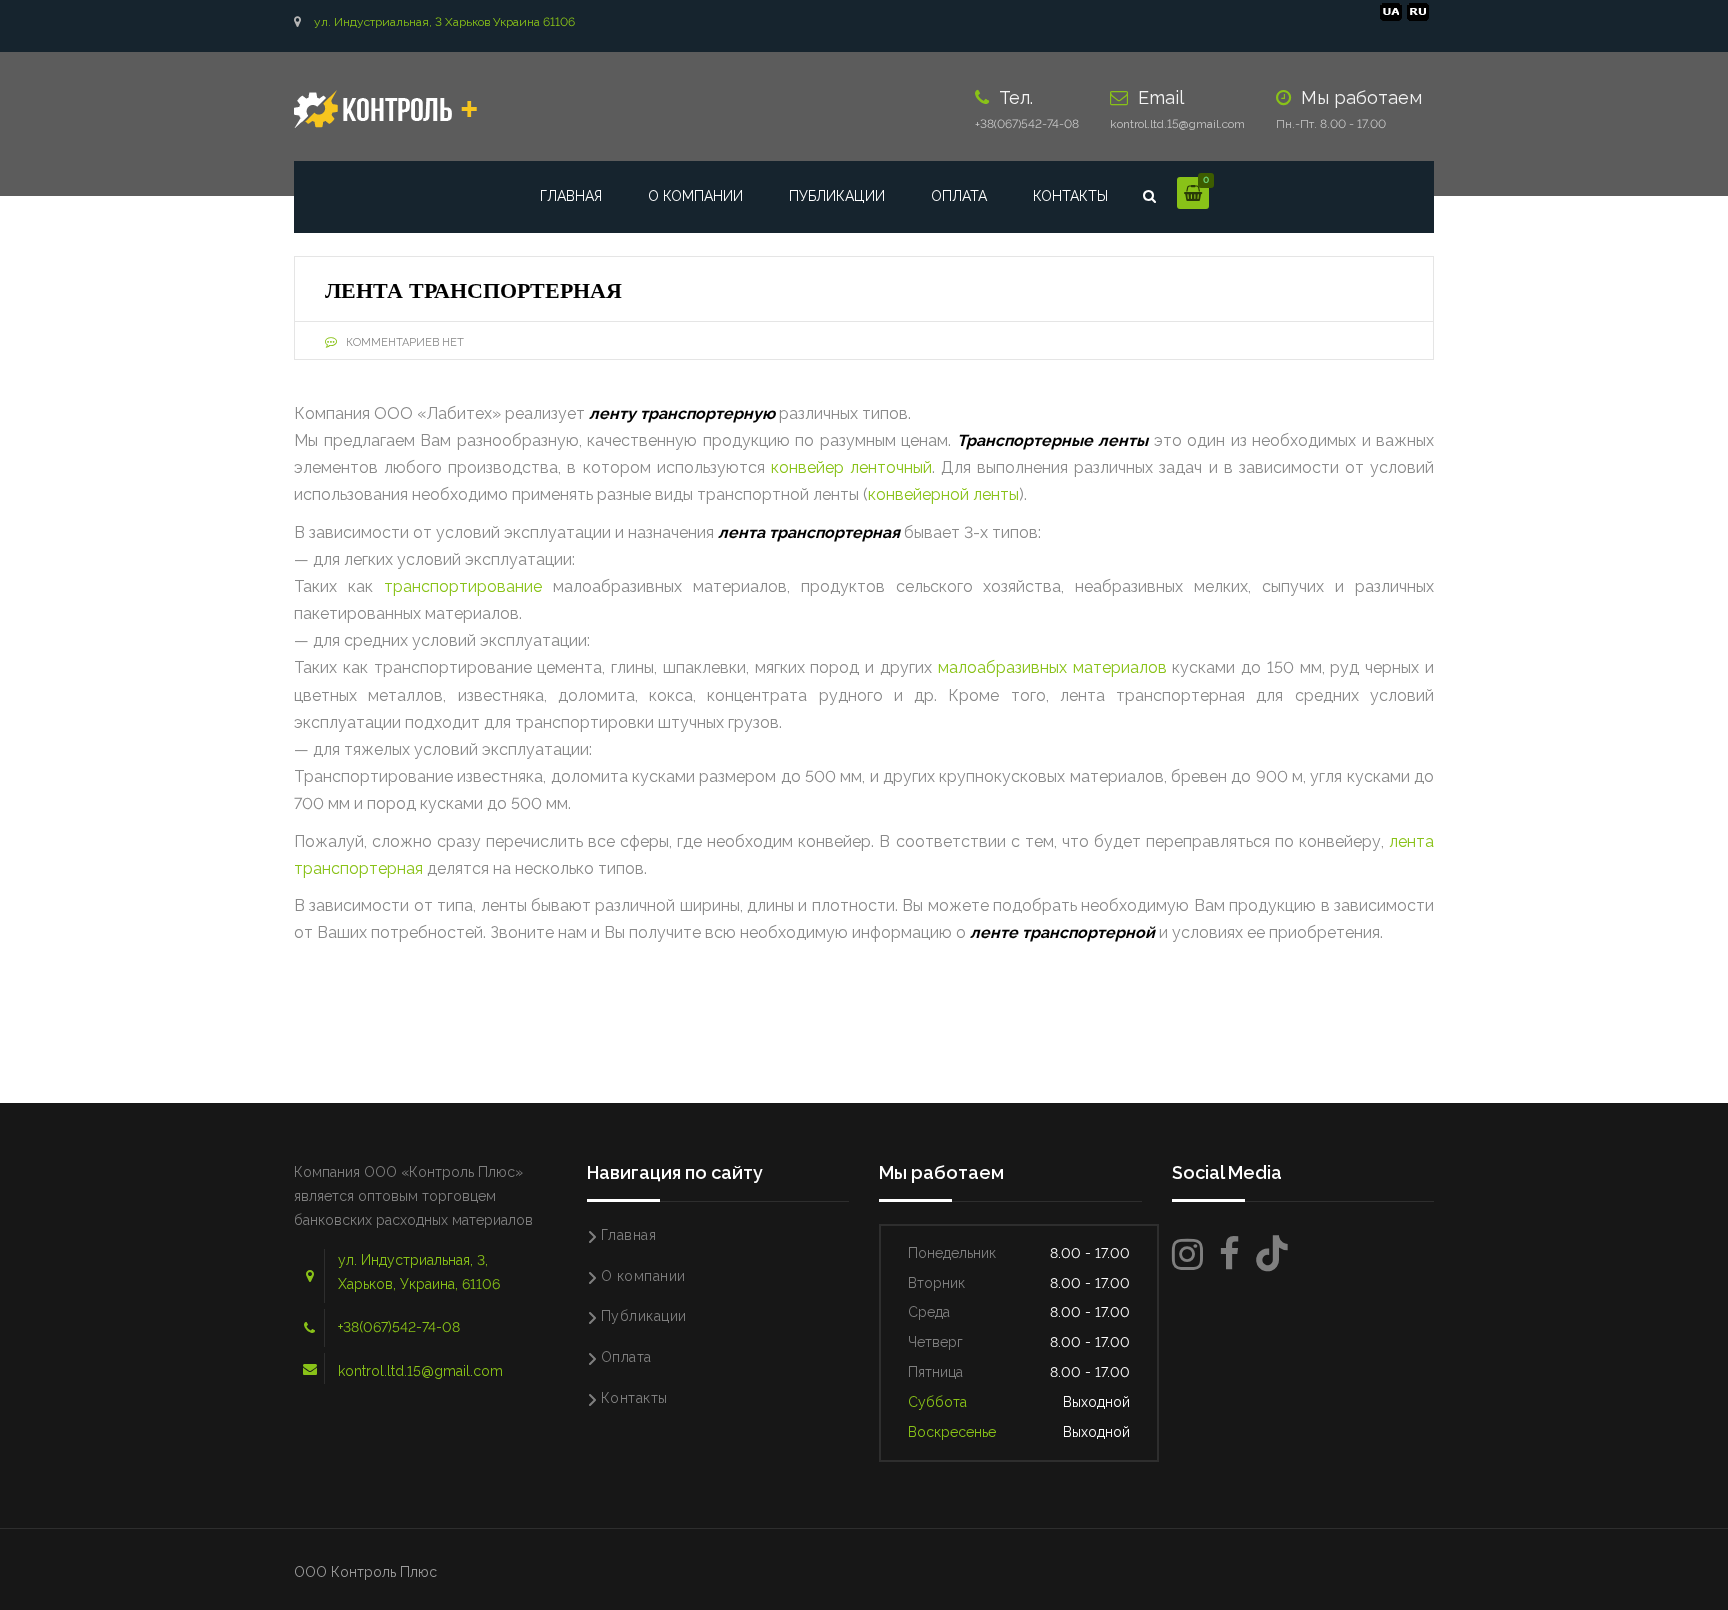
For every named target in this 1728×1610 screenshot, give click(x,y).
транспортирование (463, 586)
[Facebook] (1229, 1254)
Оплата (959, 196)
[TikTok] (1272, 1254)
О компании (695, 196)
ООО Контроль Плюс (365, 1572)
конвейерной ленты (943, 494)
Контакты (1070, 196)
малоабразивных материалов (1052, 667)
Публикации (837, 196)
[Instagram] (1187, 1254)
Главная (571, 196)
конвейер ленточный (851, 467)
